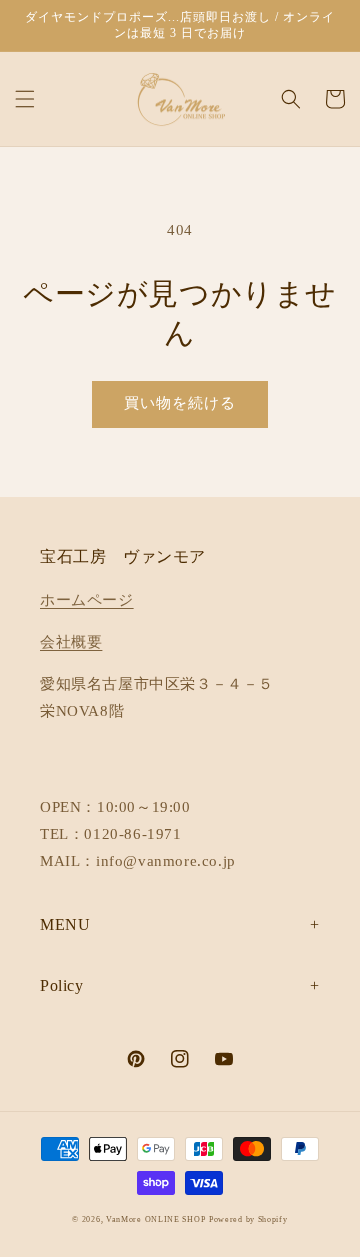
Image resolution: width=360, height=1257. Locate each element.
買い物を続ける (180, 403)
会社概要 (71, 642)
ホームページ (87, 600)
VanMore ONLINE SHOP (155, 1219)
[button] (25, 99)
